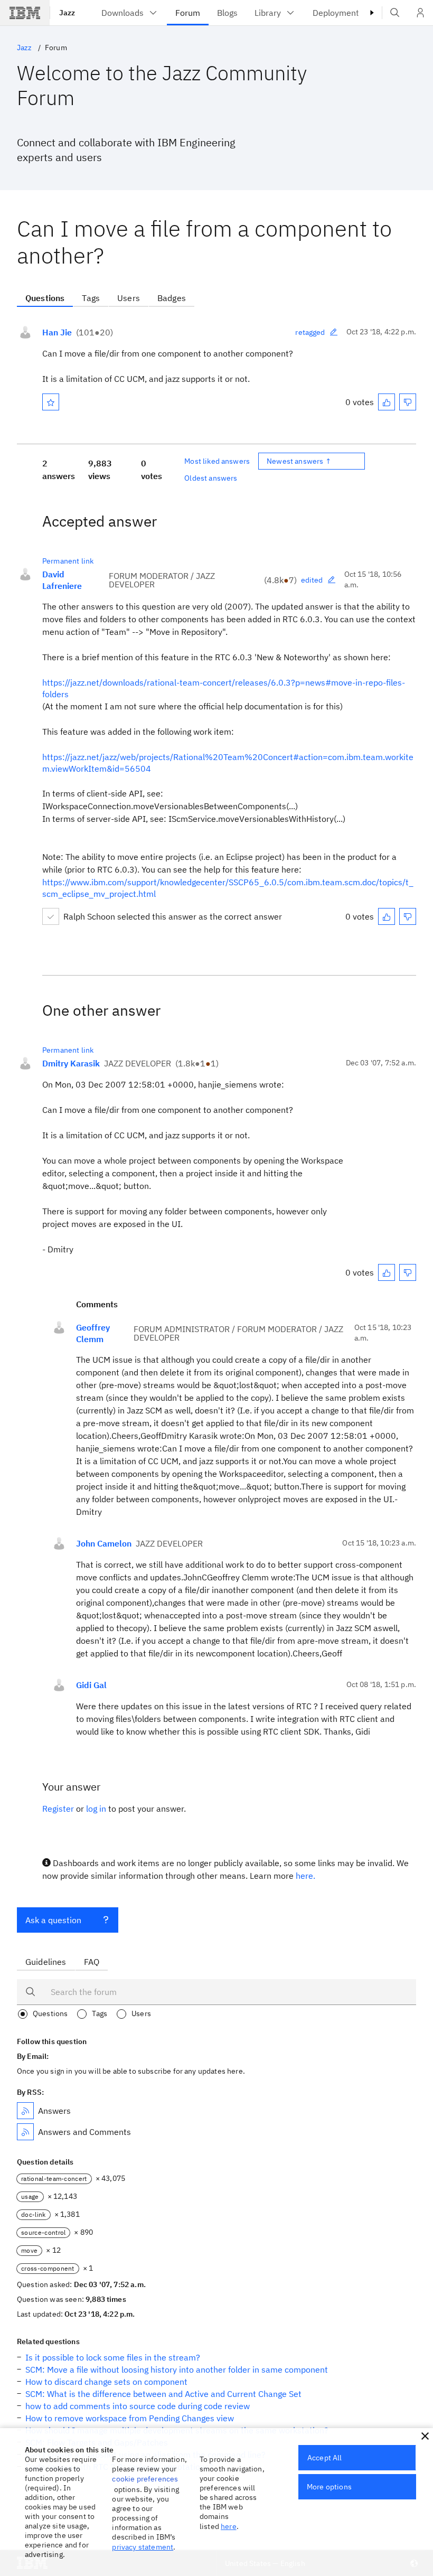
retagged (310, 332)
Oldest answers (211, 478)
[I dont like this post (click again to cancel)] (408, 402)
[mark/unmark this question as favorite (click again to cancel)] (51, 402)
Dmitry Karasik (71, 1063)
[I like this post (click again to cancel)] (387, 402)
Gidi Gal (91, 1685)
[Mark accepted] (51, 916)
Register (58, 1809)
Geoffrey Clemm (93, 1333)
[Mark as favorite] (51, 402)
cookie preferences (145, 2479)
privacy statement (143, 2547)
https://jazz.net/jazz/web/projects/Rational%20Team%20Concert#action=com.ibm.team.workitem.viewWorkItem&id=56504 (228, 763)
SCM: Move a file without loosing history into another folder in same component (177, 2369)
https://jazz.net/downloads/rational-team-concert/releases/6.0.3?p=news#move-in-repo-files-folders (224, 688)
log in (96, 1809)
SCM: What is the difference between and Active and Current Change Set (163, 2394)
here (229, 2526)
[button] (425, 2436)
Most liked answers (217, 461)
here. (305, 1876)
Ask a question (53, 1920)
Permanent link (68, 561)
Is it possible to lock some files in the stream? (113, 2357)
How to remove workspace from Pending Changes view (130, 2418)
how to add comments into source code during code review (138, 2406)
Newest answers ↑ (299, 461)
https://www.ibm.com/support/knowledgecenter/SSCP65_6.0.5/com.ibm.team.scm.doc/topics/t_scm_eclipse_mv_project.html (228, 888)
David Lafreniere (62, 580)
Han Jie (57, 332)
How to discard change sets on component (106, 2382)
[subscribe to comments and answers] (25, 2132)
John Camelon (104, 1543)
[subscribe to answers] (25, 2111)
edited (312, 580)
